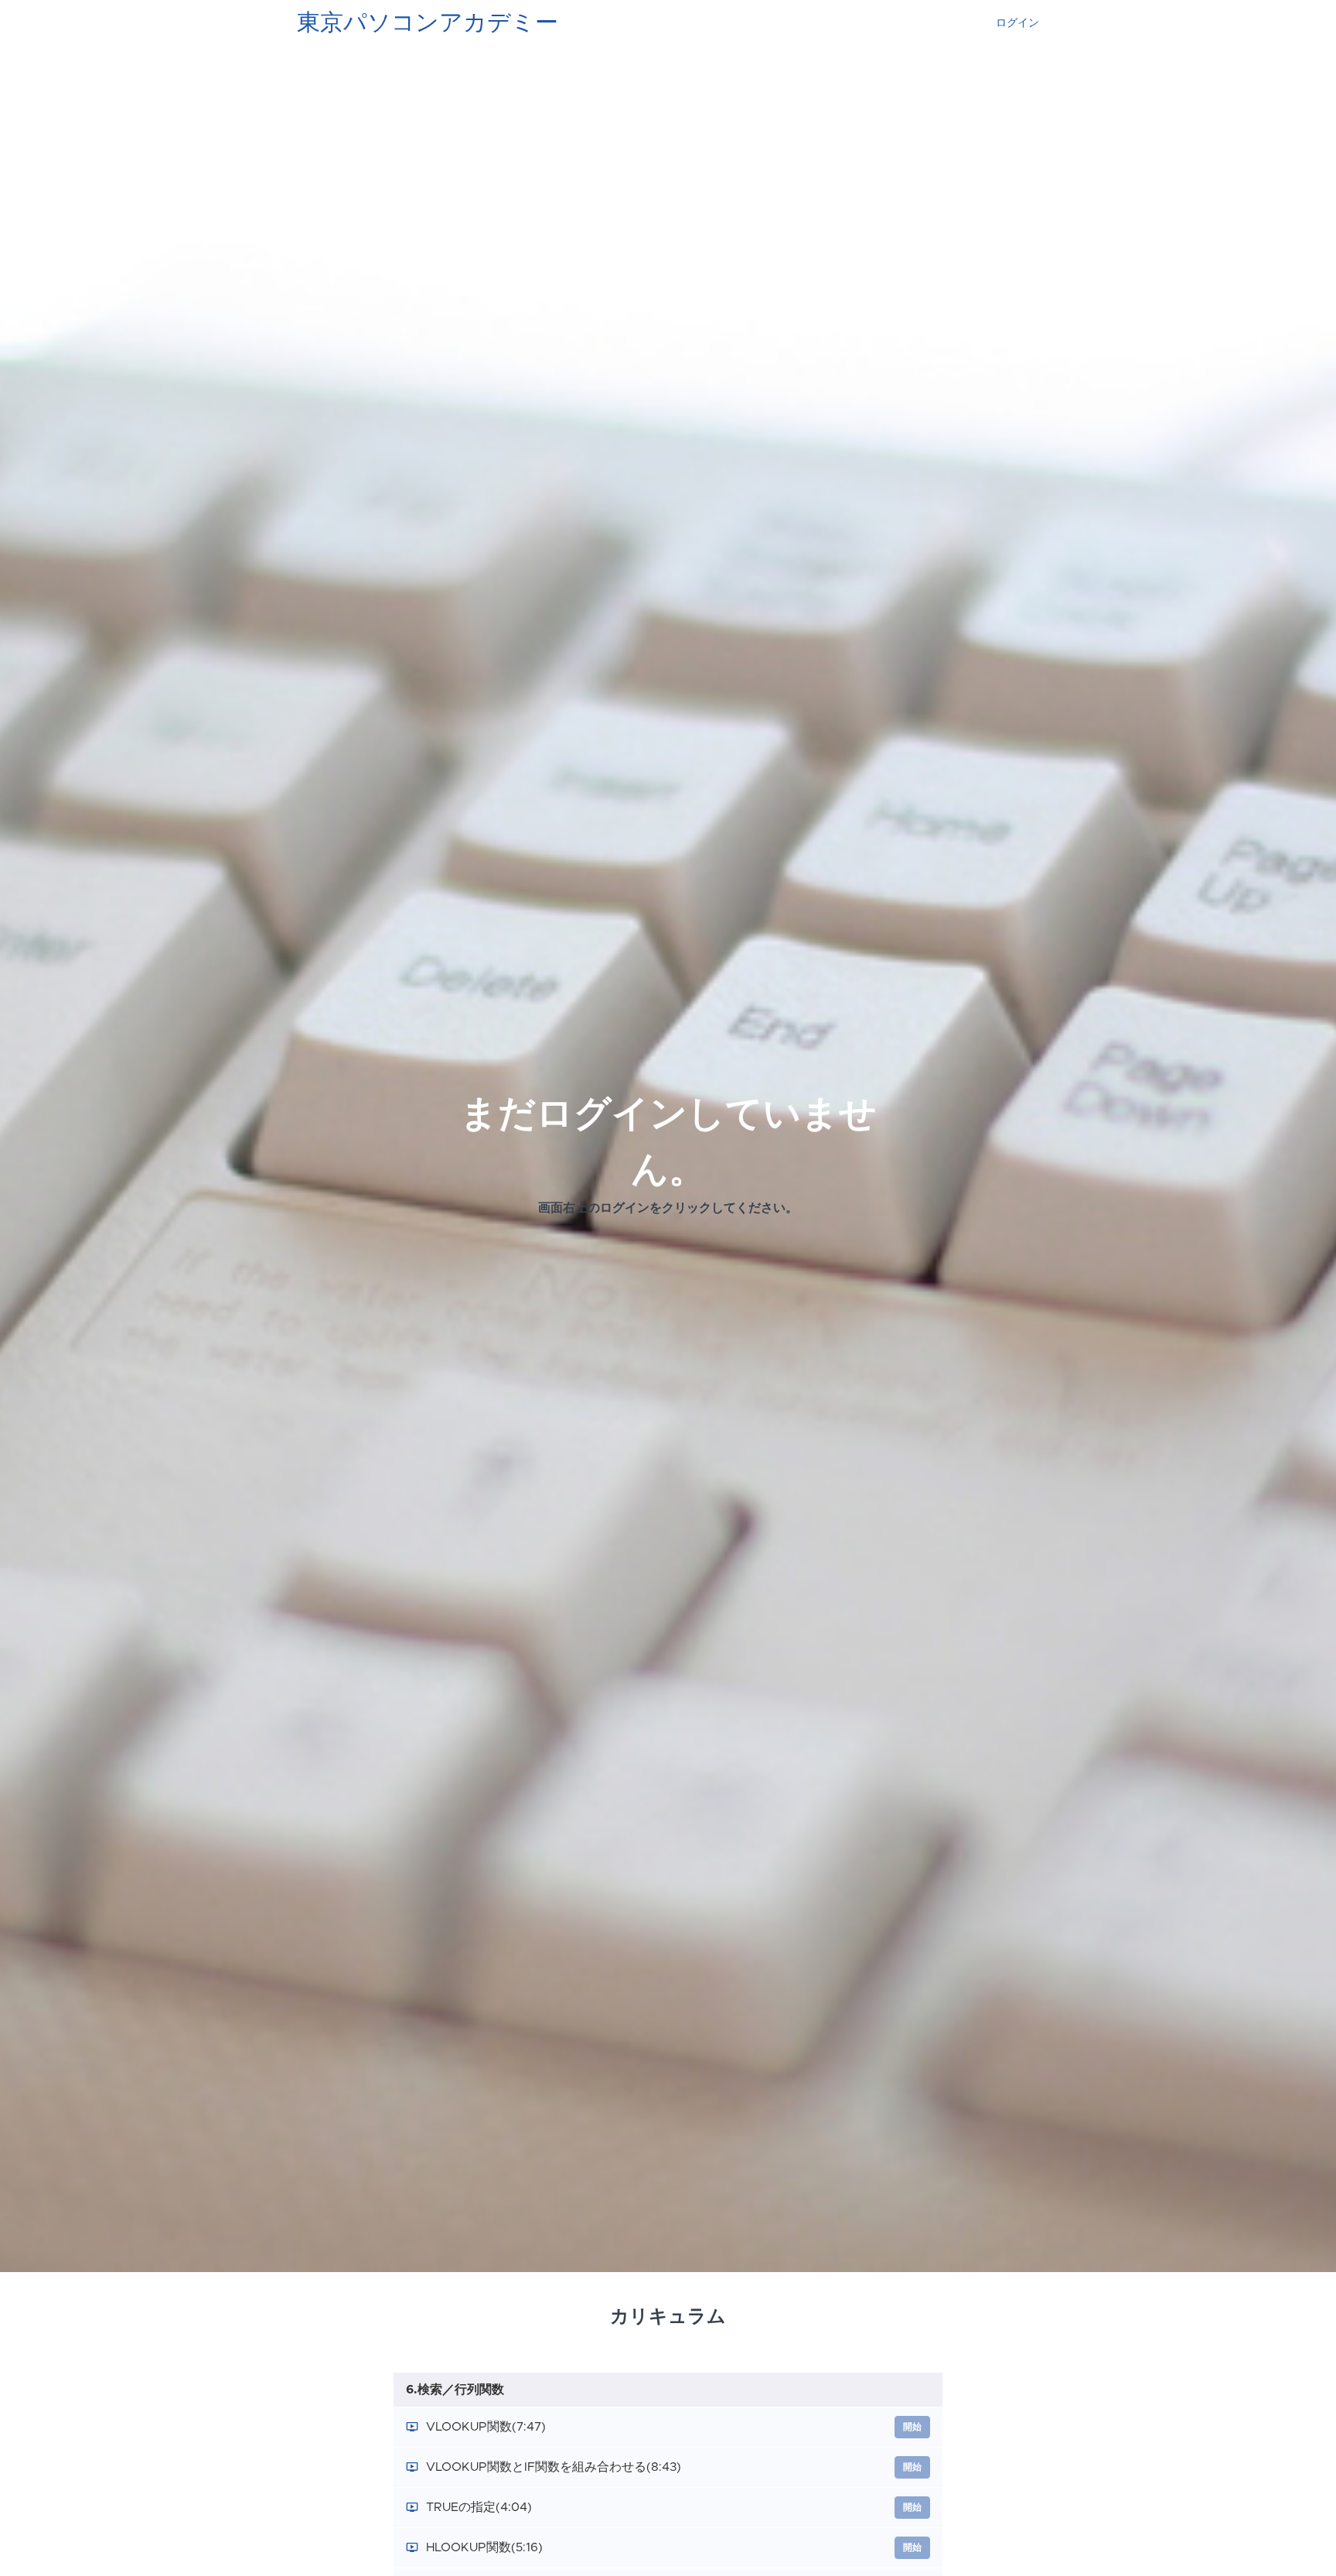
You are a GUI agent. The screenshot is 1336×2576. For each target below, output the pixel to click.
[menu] (1011, 23)
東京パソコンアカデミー (428, 23)
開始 (912, 2427)
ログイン (1017, 23)
